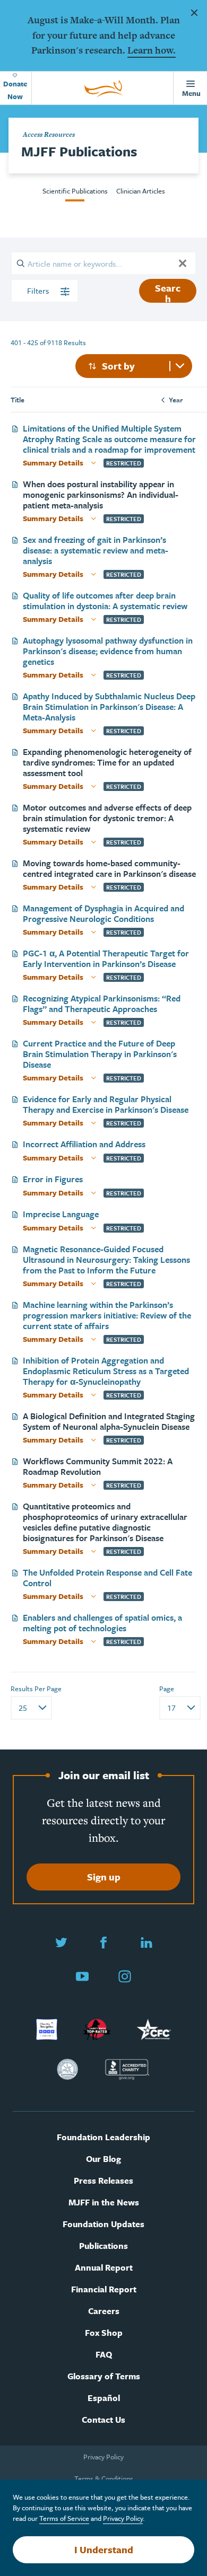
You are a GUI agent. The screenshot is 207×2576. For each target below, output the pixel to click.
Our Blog (103, 2159)
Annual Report (104, 2268)
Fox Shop (104, 2333)
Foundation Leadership (103, 2137)
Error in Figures (53, 1179)
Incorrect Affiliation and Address (84, 1144)
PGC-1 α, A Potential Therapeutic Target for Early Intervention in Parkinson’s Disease (106, 959)
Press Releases (103, 2181)
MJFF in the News (104, 2203)
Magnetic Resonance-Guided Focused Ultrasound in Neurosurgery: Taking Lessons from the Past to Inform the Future (106, 1260)
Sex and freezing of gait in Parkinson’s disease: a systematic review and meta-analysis (96, 550)
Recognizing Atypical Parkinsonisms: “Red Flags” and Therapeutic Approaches (102, 1004)
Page (167, 1689)
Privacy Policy (103, 2457)
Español (104, 2398)
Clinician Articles (141, 191)
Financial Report (104, 2289)
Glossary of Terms (104, 2376)
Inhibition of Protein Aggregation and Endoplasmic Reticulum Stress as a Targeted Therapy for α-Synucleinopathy (106, 1371)
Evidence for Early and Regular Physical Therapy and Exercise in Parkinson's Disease (106, 1104)
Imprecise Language (61, 1214)
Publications (103, 2246)
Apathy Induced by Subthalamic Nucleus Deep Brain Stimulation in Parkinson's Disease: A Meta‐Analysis (109, 707)
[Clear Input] (183, 263)
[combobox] (134, 366)
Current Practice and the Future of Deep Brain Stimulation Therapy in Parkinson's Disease (100, 1054)
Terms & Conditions (104, 2478)
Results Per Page (36, 1689)
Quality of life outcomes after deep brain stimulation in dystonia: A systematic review (105, 601)
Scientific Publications (75, 191)
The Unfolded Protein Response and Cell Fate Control (107, 1578)
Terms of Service (64, 2518)
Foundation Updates (103, 2224)
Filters (39, 291)
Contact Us (103, 2420)
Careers (104, 2311)
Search (168, 292)
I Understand (104, 2549)
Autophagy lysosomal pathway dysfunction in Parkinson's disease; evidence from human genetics (108, 651)
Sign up (104, 1877)
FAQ (104, 2355)
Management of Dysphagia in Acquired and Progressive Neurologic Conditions (103, 913)
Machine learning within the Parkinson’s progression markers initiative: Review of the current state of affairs (107, 1315)
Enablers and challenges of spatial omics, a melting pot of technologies (102, 1623)
